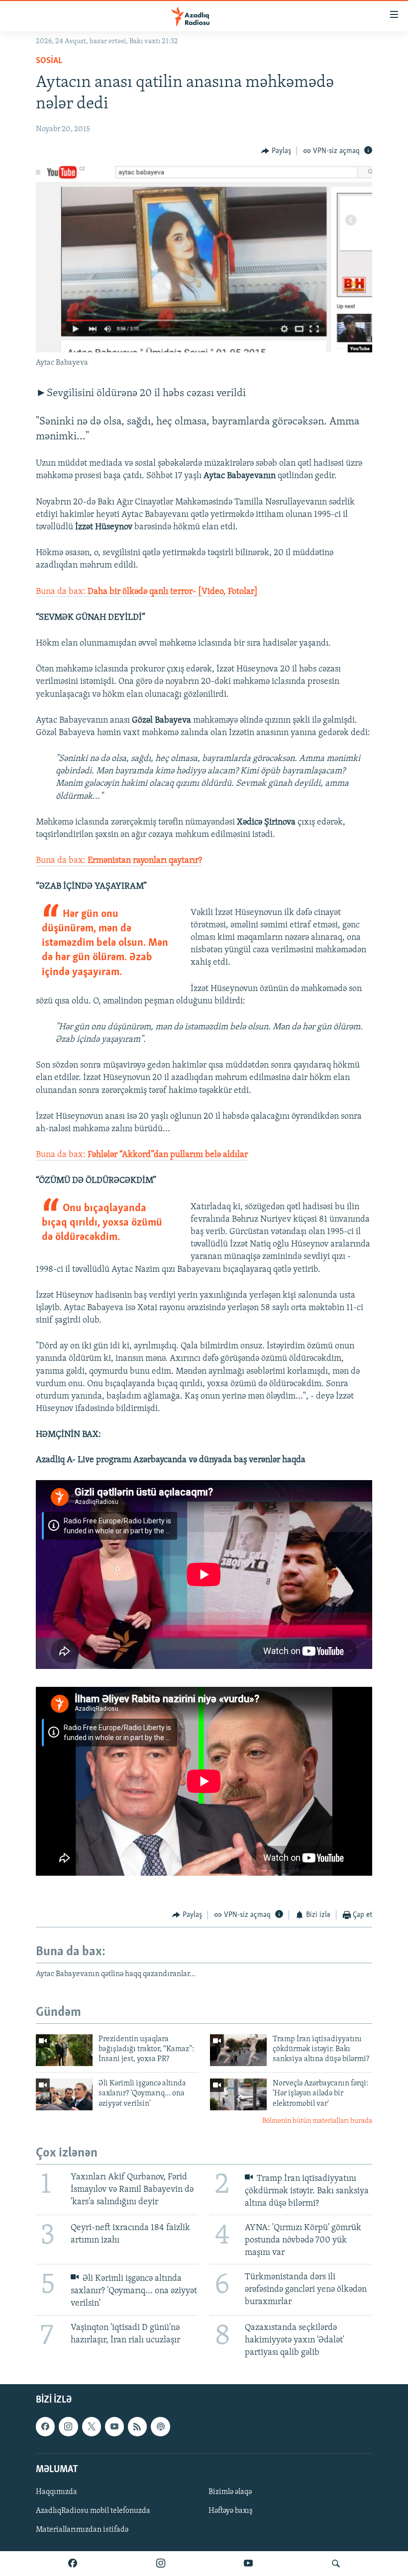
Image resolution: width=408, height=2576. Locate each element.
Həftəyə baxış (231, 2511)
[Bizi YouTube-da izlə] (248, 2564)
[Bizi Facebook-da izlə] (73, 2564)
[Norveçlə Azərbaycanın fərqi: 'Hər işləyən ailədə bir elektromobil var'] (238, 2094)
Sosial (49, 61)
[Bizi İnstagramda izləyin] (161, 2564)
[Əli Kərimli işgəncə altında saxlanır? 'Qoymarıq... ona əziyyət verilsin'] (64, 2094)
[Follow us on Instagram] (68, 2426)
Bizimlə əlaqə (230, 2492)
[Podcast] (160, 2426)
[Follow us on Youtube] (114, 2426)
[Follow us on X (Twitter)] (92, 2426)
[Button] (276, 151)
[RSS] (137, 2426)
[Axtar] (336, 2564)
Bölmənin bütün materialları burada (317, 2121)
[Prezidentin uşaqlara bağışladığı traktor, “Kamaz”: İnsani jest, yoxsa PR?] (64, 2050)
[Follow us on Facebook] (45, 2426)
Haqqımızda (56, 2492)
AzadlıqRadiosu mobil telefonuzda (93, 2511)
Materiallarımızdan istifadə (82, 2530)
